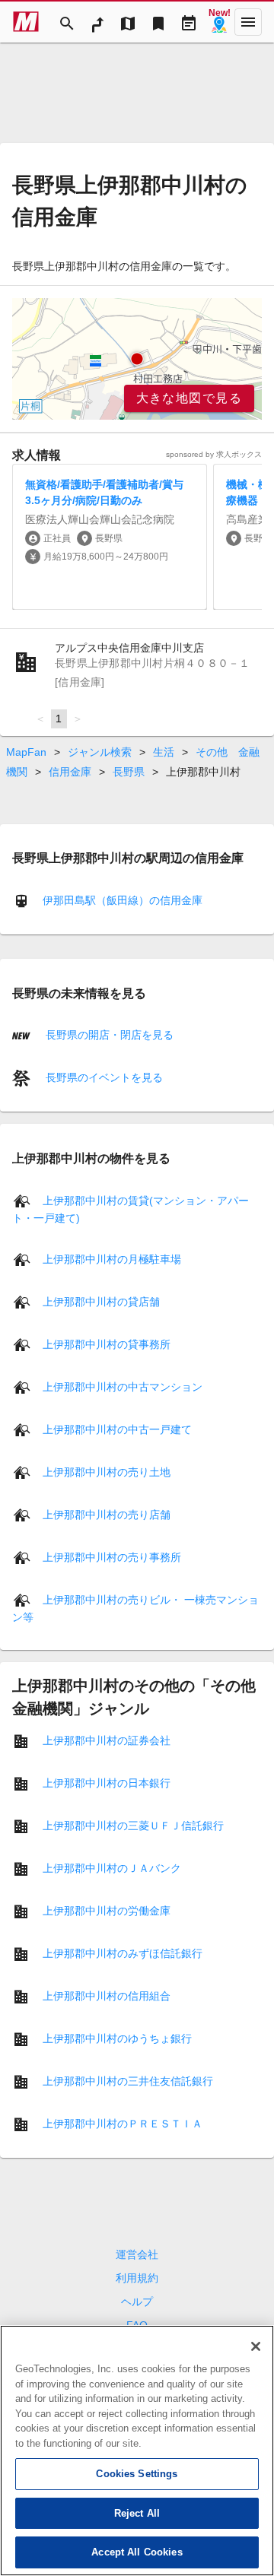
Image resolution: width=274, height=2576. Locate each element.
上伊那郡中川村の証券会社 (107, 1740)
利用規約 (137, 2278)
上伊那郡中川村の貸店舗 (101, 1301)
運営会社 (137, 2254)
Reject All (137, 2513)
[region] (137, 359)
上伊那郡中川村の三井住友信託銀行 (128, 2080)
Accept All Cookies (137, 2552)
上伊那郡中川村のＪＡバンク (112, 1867)
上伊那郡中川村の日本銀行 (107, 1782)
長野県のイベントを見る (103, 1077)
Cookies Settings (137, 2474)
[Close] (256, 2346)
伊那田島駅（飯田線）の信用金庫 (123, 900)
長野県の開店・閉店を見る (108, 1035)
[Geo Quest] (219, 22)
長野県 (129, 772)
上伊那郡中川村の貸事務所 (107, 1344)
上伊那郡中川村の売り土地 (107, 1471)
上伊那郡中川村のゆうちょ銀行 (117, 2038)
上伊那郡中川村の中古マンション (123, 1386)
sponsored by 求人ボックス (214, 454)
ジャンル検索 (100, 752)
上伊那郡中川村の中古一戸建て (117, 1429)
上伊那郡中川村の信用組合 (107, 1995)
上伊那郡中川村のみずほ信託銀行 (123, 1953)
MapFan (26, 752)
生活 (164, 752)
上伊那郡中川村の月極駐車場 (112, 1258)
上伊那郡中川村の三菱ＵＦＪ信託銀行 (133, 1825)
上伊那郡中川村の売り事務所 (112, 1556)
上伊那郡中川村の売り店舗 (107, 1514)
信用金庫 (70, 772)
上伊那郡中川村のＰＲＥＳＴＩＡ (123, 2123)
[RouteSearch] (97, 22)
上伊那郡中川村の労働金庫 (107, 1910)
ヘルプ (137, 2302)
